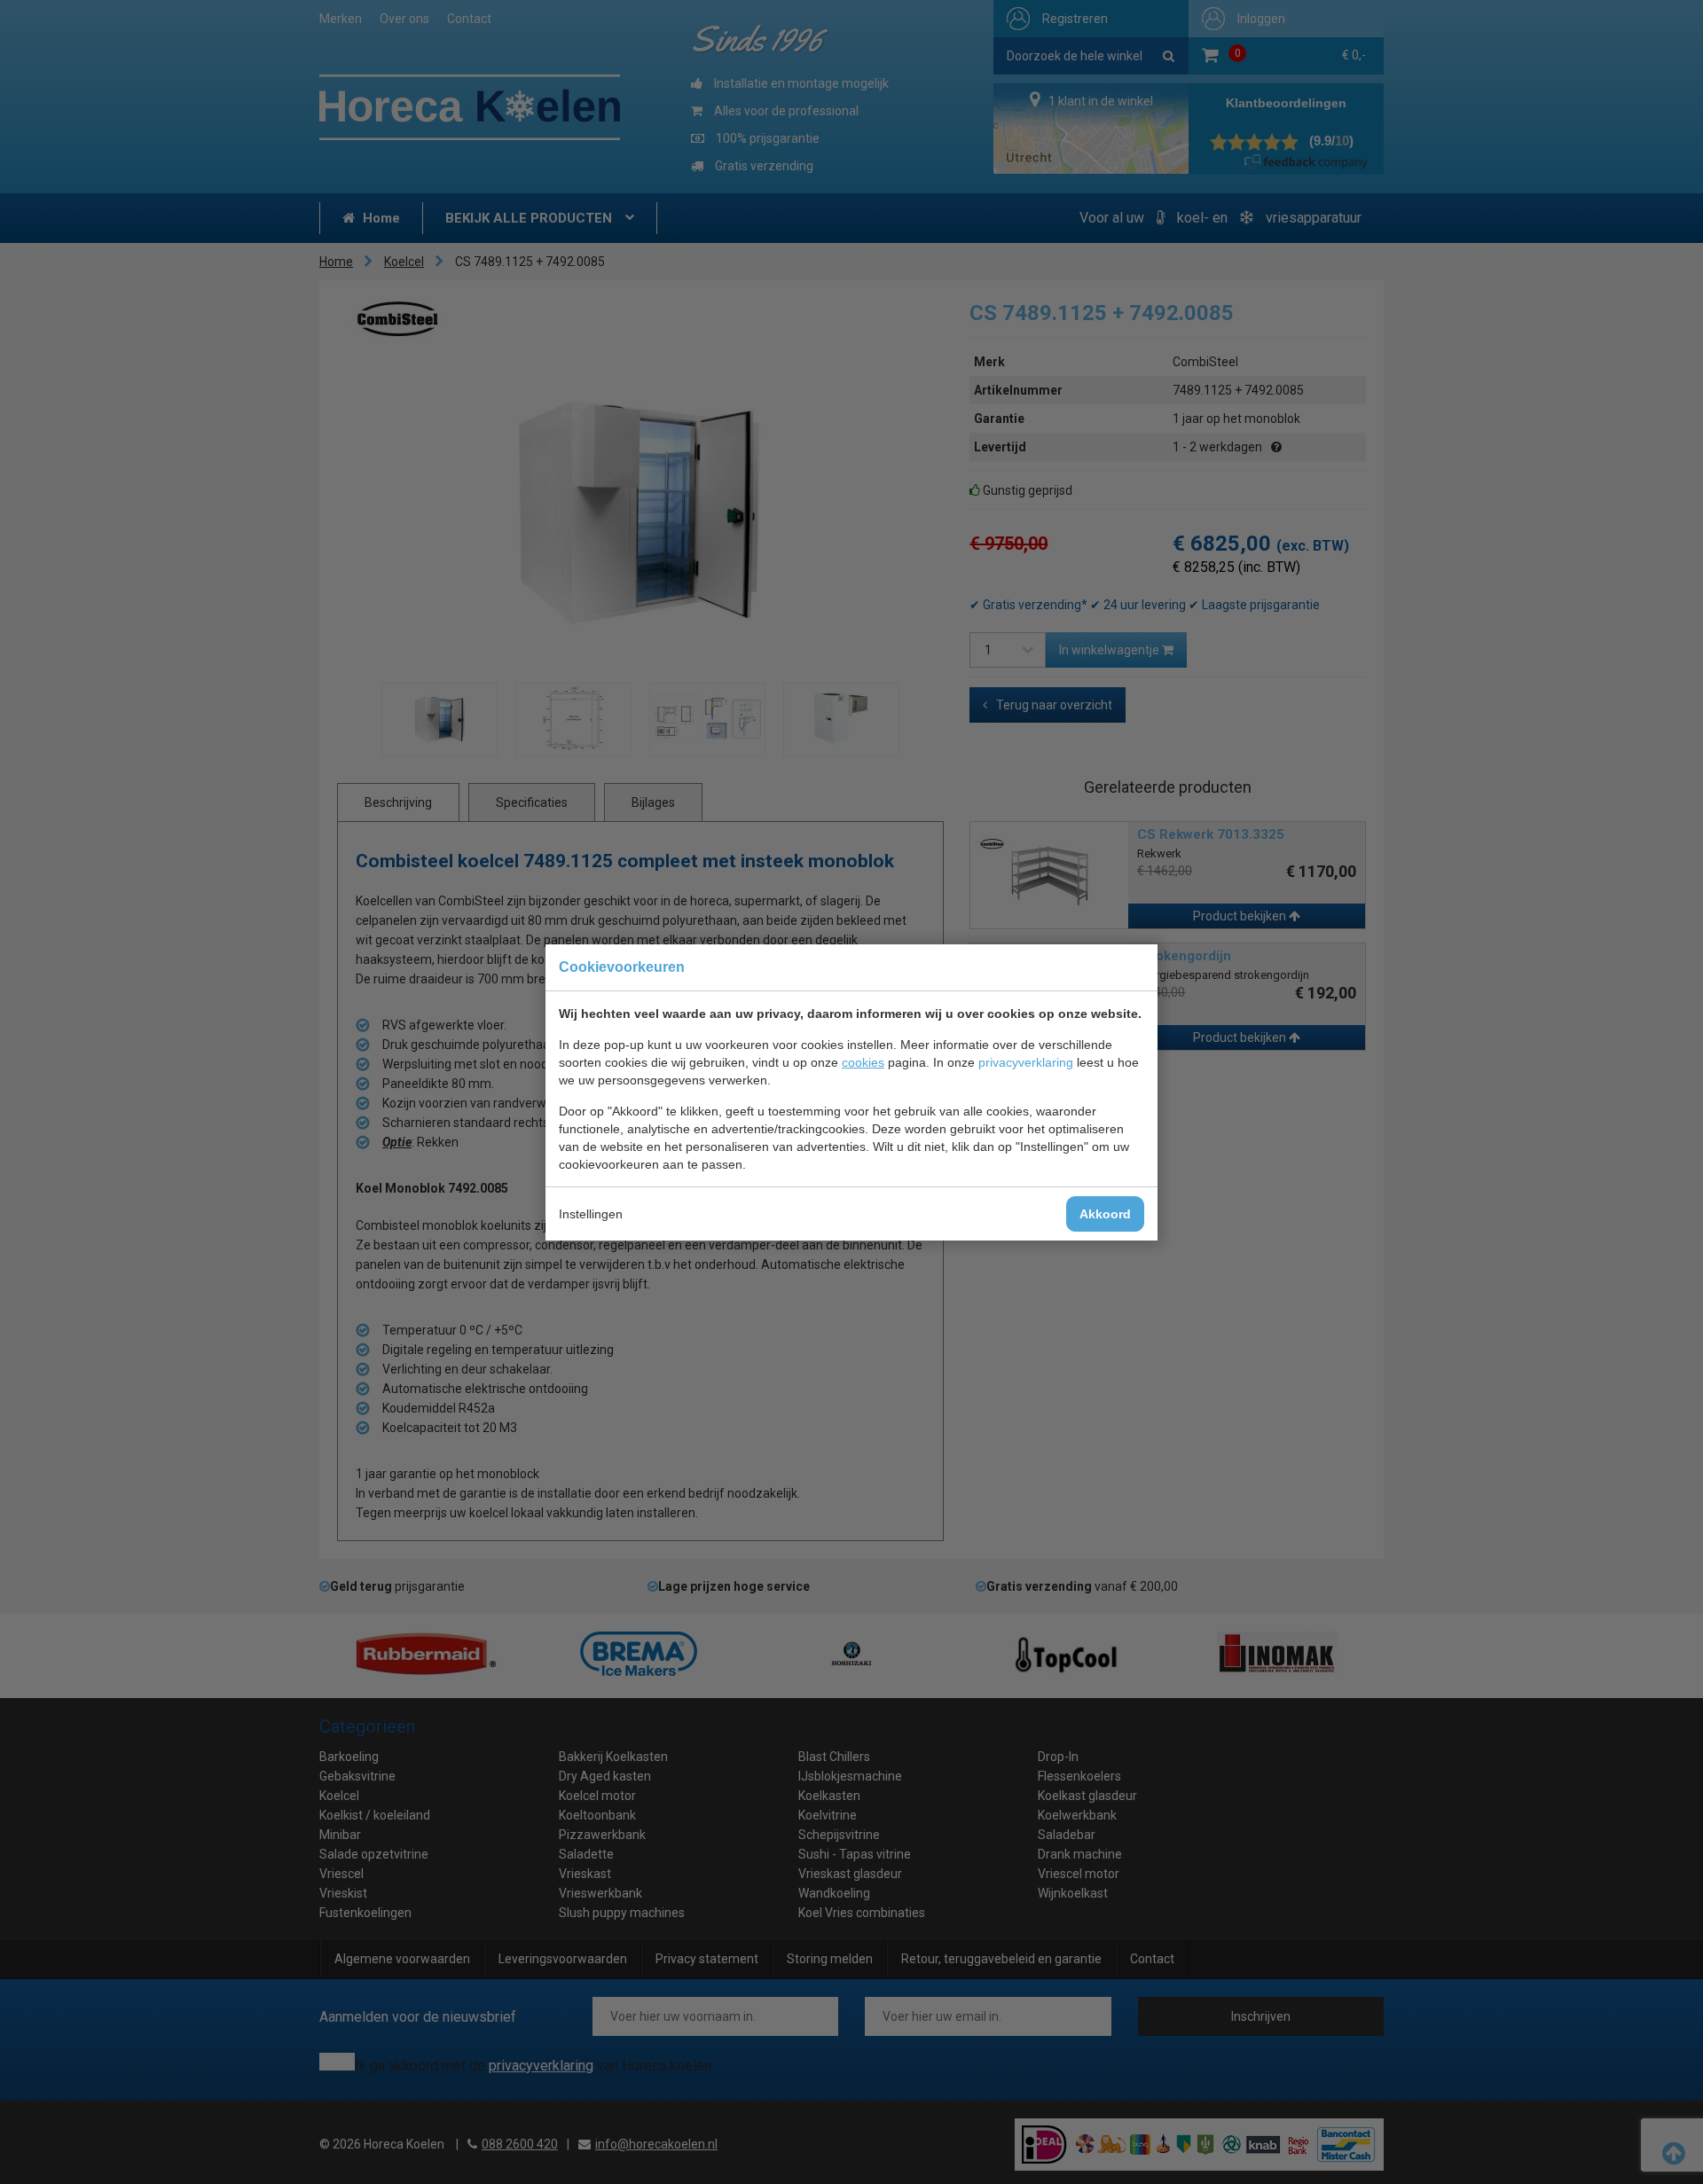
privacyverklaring (1026, 1062)
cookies (863, 1062)
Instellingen (591, 1214)
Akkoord (1105, 1214)
